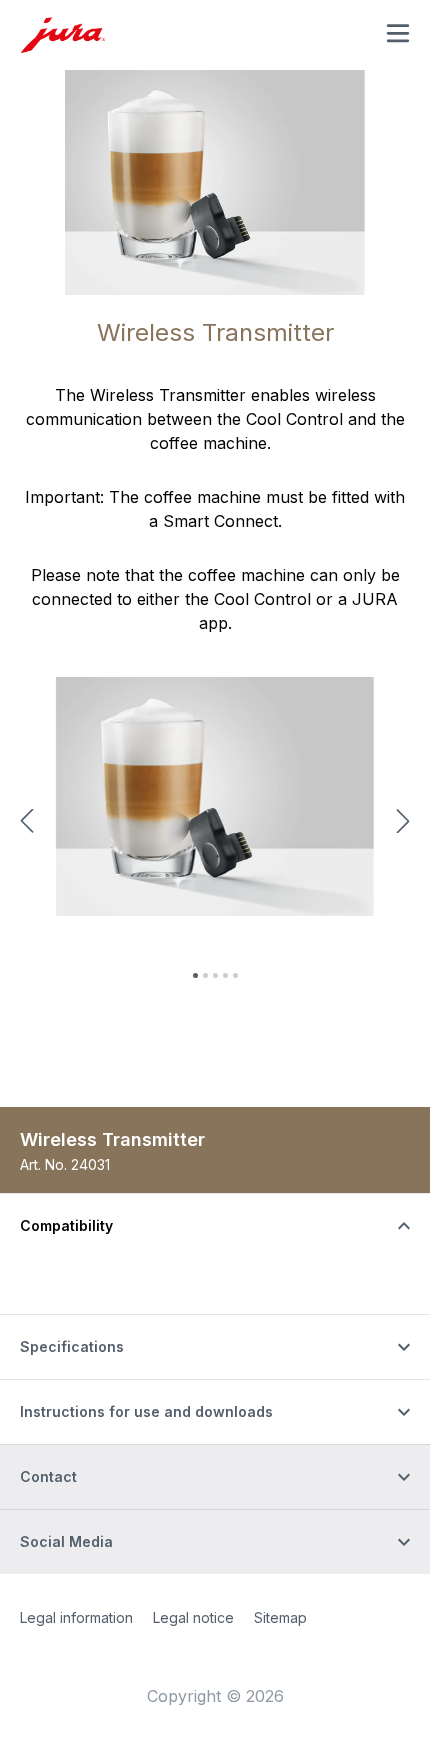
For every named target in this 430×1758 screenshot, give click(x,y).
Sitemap (280, 1617)
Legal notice (193, 1617)
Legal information (76, 1617)
